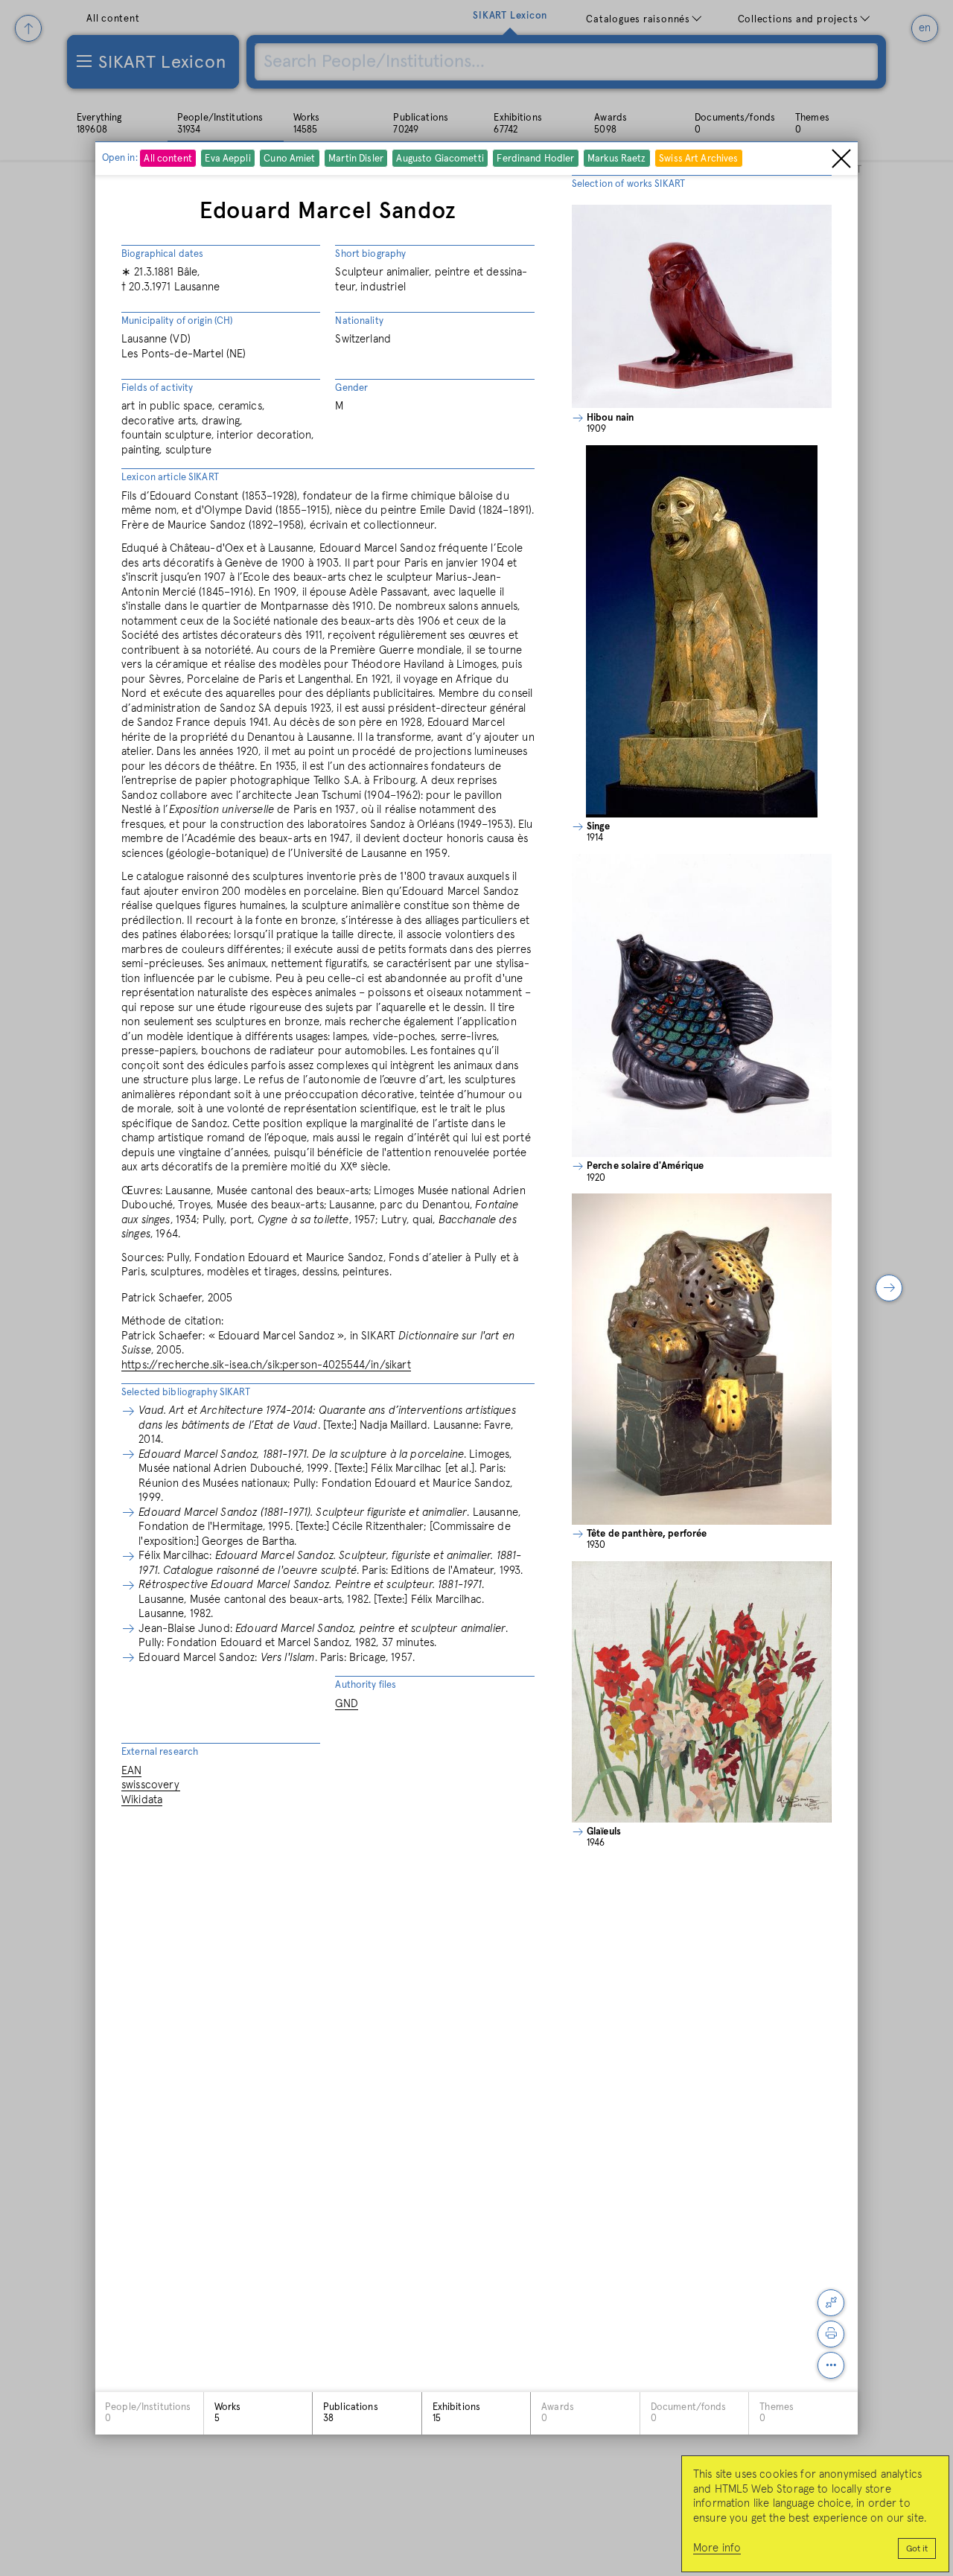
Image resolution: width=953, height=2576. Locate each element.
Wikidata (142, 1800)
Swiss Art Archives (698, 160)
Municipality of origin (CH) (177, 321)
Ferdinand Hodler (536, 160)
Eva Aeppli (228, 160)
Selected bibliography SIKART (186, 1393)
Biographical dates (162, 254)
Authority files (366, 1685)
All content (168, 160)
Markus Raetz (617, 160)
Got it (917, 2549)
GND (346, 1704)
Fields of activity (157, 388)
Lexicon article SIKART (170, 478)
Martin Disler (356, 160)
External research (160, 1752)
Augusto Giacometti (440, 160)
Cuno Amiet (290, 160)
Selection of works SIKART (628, 184)
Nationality (359, 321)
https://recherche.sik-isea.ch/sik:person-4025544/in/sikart (266, 1365)
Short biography (370, 254)
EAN (131, 1771)
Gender (351, 388)
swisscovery (151, 1785)
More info (717, 2548)
